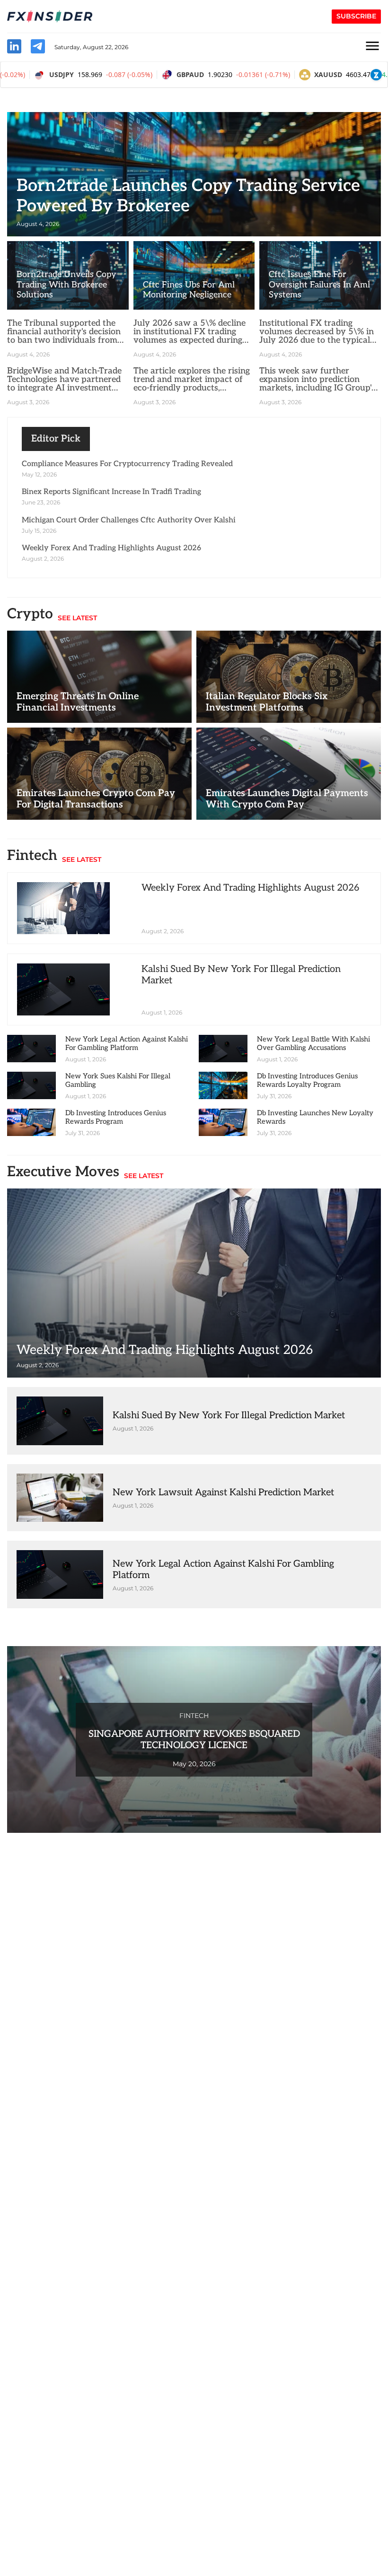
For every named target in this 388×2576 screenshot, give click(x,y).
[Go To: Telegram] (38, 48)
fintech (194, 1716)
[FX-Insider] (50, 17)
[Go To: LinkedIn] (14, 48)
